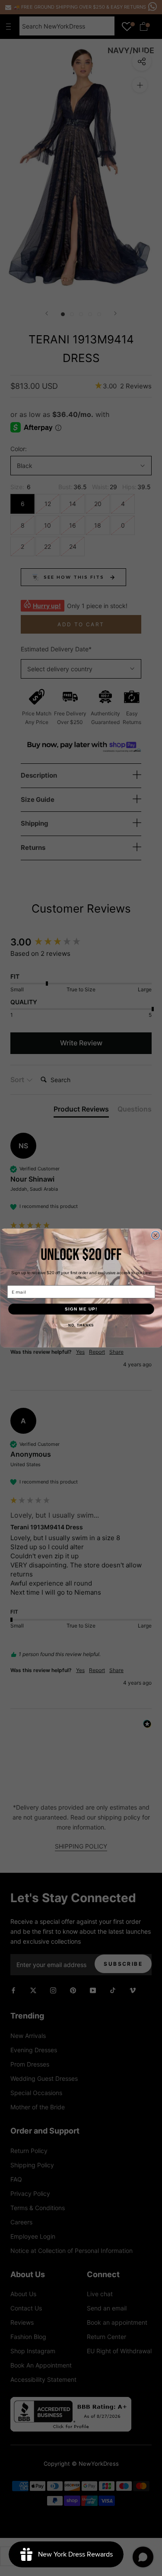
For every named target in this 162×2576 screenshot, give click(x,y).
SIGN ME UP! (81, 1309)
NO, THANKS (81, 1325)
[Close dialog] (155, 1235)
